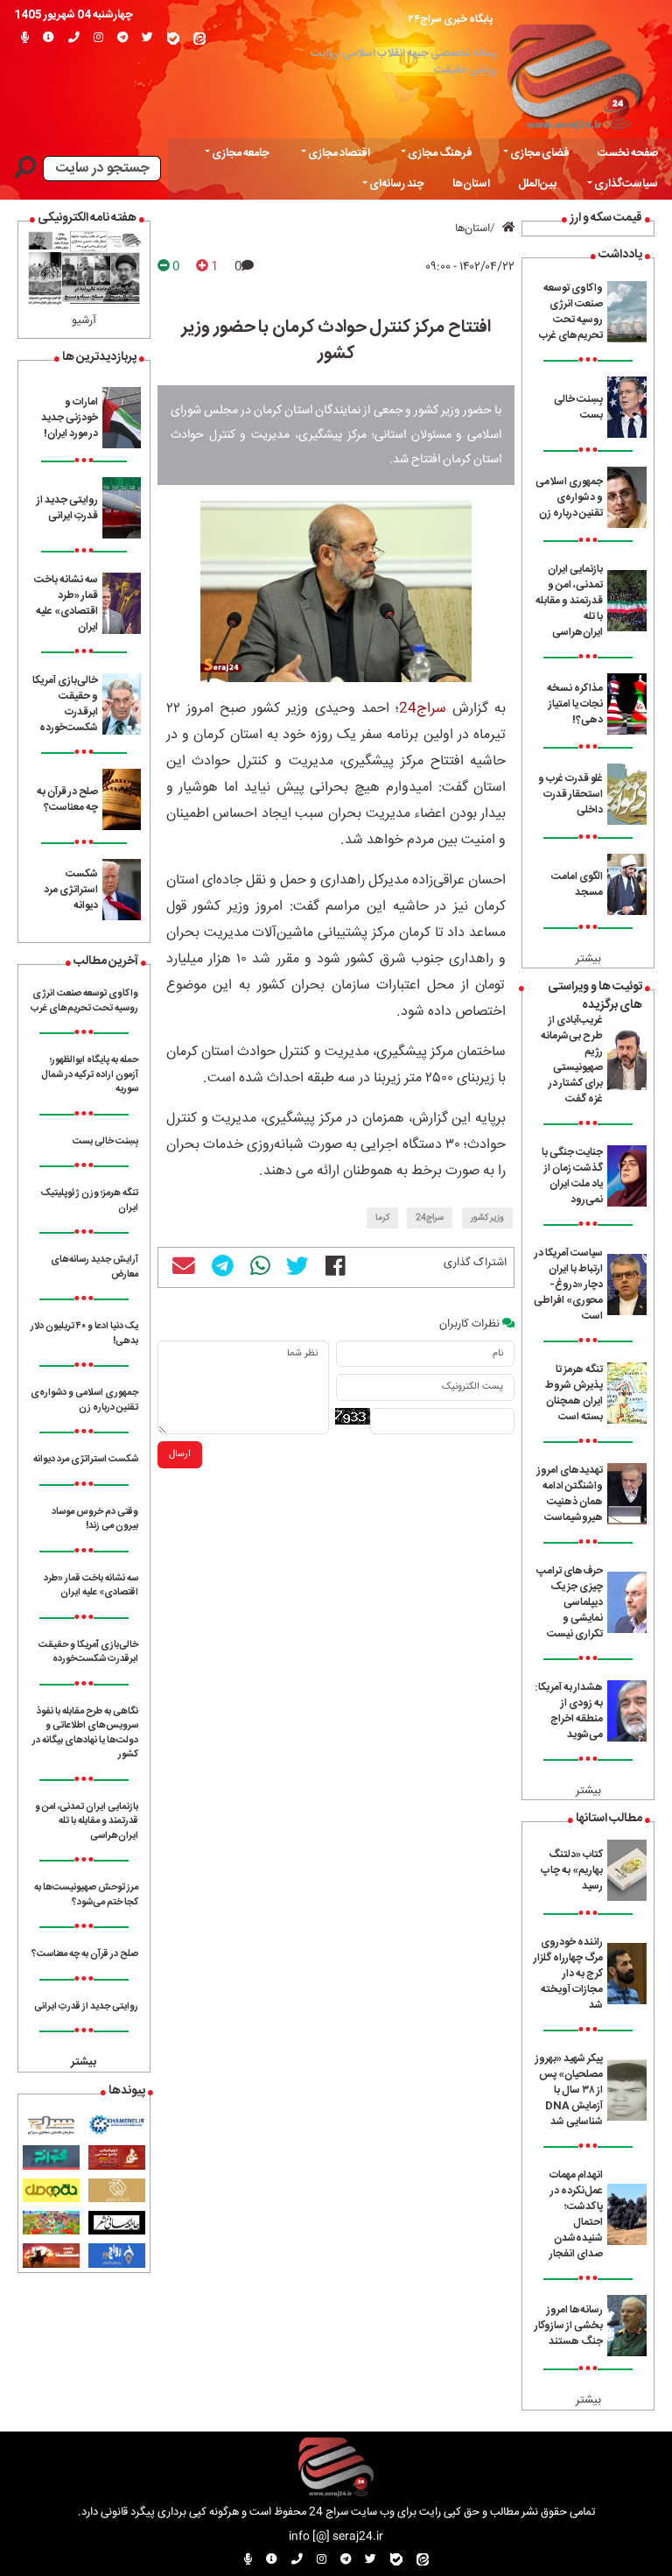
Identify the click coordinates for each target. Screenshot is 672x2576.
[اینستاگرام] (98, 39)
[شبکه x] (147, 39)
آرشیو (84, 321)
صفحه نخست (628, 154)
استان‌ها (471, 184)
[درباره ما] (49, 39)
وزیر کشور (487, 1218)
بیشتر (588, 959)
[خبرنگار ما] (25, 39)
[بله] (173, 39)
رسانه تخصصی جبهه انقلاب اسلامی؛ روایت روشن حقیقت (404, 62)
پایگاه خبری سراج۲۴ (451, 19)
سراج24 (423, 709)
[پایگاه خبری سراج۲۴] (574, 73)
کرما (382, 1218)
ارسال (180, 1454)
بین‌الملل (537, 184)
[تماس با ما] (74, 39)
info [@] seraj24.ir (336, 2537)
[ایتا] (199, 39)
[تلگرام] (122, 39)
